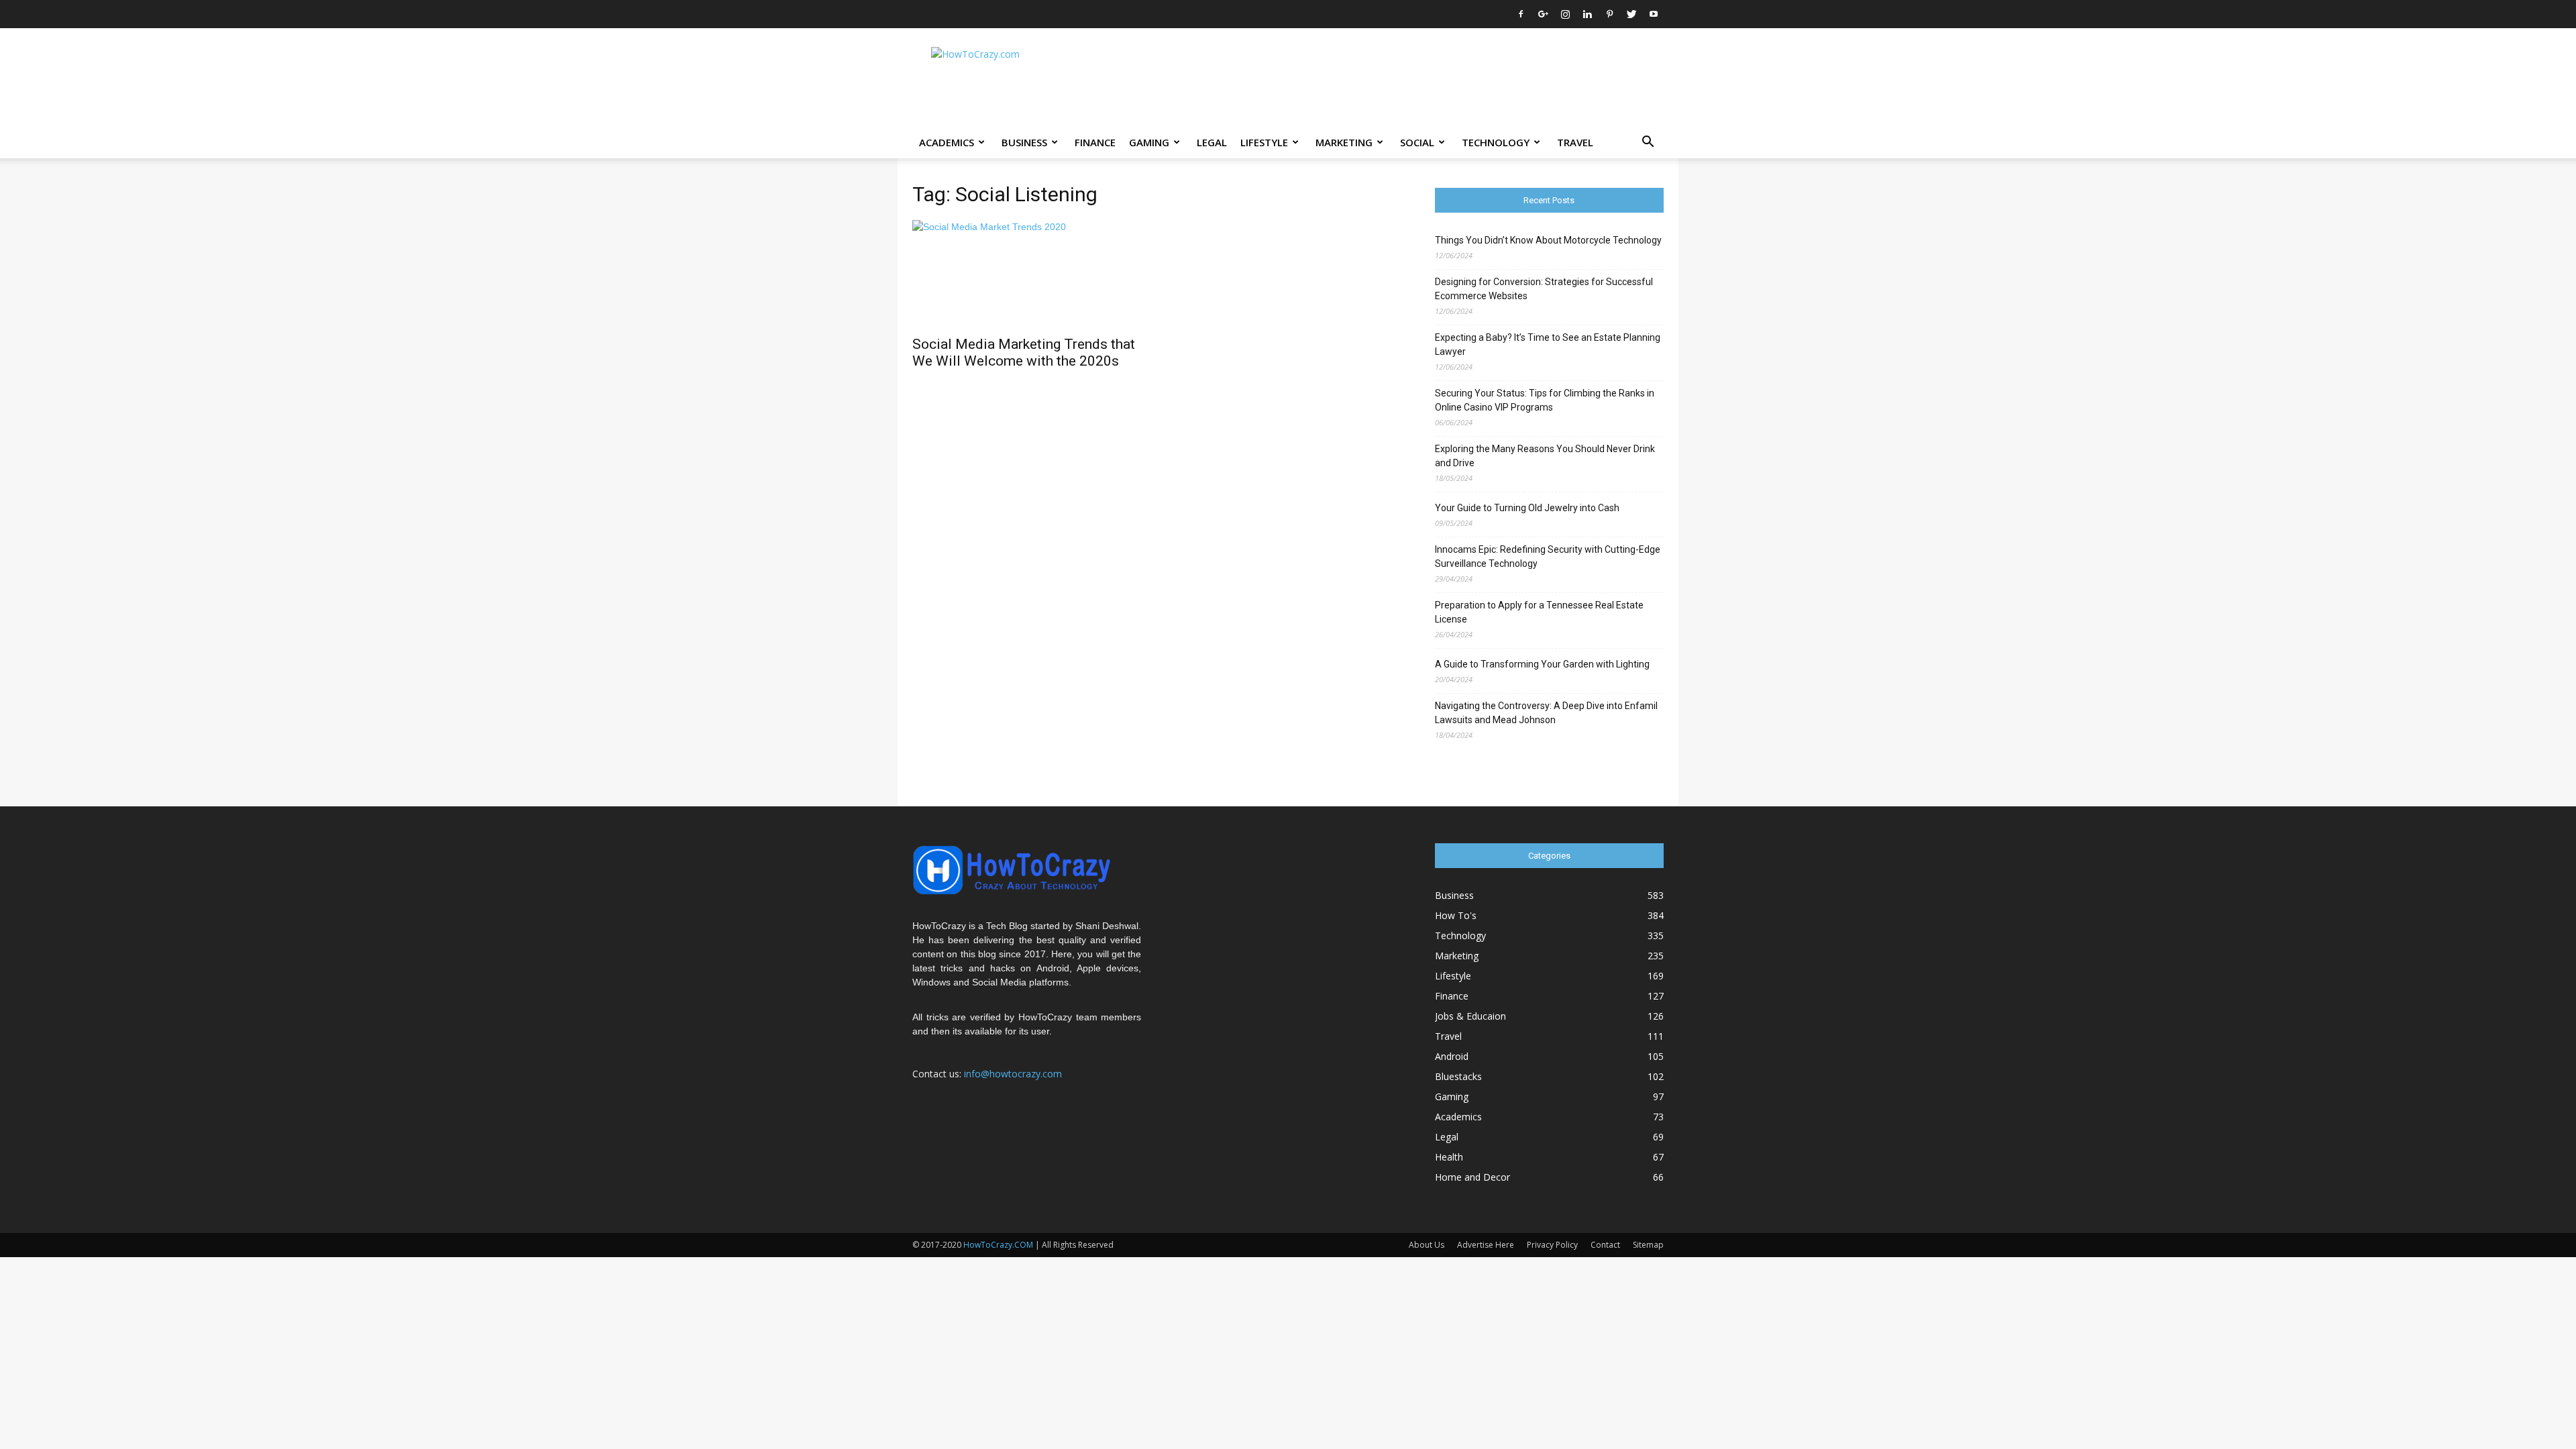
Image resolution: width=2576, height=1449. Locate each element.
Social (1417, 142)
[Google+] (1543, 14)
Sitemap (1648, 1245)
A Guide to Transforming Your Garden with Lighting (1542, 664)
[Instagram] (1565, 14)
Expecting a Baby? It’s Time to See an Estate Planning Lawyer (1548, 344)
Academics (947, 142)
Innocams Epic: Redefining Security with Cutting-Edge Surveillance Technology (1548, 556)
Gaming (1149, 142)
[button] (1648, 143)
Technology (1496, 142)
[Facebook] (1521, 14)
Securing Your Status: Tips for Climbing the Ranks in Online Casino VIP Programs (1545, 400)
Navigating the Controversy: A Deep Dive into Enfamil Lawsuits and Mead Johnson (1546, 713)
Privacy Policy (1552, 1245)
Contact (1605, 1245)
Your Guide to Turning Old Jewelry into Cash (1527, 508)
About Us (1427, 1245)
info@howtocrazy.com (1013, 1074)
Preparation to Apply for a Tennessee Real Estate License (1539, 612)
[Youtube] (1654, 14)
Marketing (1344, 142)
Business (1024, 142)
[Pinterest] (1609, 14)
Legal (1212, 142)
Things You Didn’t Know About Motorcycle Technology (1548, 240)
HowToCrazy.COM (998, 1245)
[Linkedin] (1587, 14)
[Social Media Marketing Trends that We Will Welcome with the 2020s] (1027, 274)
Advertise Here (1486, 1245)
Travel (1575, 142)
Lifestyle (1264, 142)
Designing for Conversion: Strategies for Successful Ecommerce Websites (1544, 289)
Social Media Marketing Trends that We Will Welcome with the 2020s (1024, 353)
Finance (1095, 142)
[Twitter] (1631, 14)
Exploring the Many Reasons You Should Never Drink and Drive (1545, 456)
